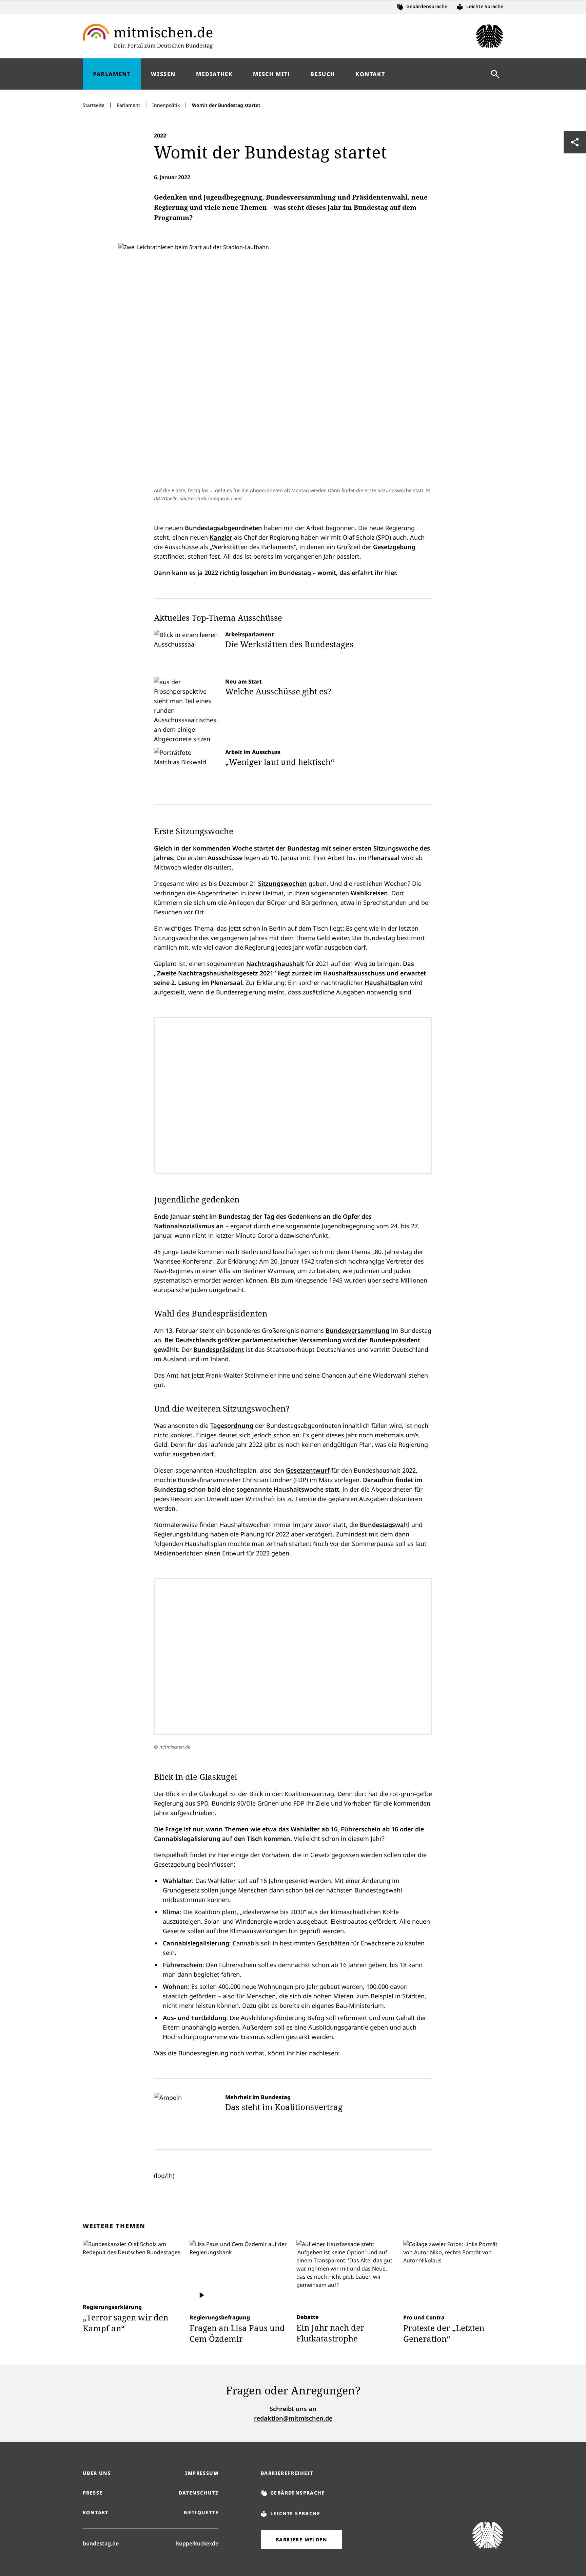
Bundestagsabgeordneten (223, 528)
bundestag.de (101, 2543)
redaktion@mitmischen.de (293, 2418)
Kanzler (221, 537)
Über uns (97, 2473)
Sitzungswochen (282, 883)
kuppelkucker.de (197, 2543)
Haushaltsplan (386, 983)
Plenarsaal (384, 858)
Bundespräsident (219, 1349)
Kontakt (96, 2512)
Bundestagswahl (385, 1525)
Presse (93, 2493)
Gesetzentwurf (308, 1470)
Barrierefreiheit (287, 2473)
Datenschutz (199, 2493)
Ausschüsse (225, 858)
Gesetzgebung (394, 547)
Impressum (202, 2473)
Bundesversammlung (357, 1330)
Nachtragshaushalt (275, 964)
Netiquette (201, 2512)
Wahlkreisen (369, 893)
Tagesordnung (232, 1425)
